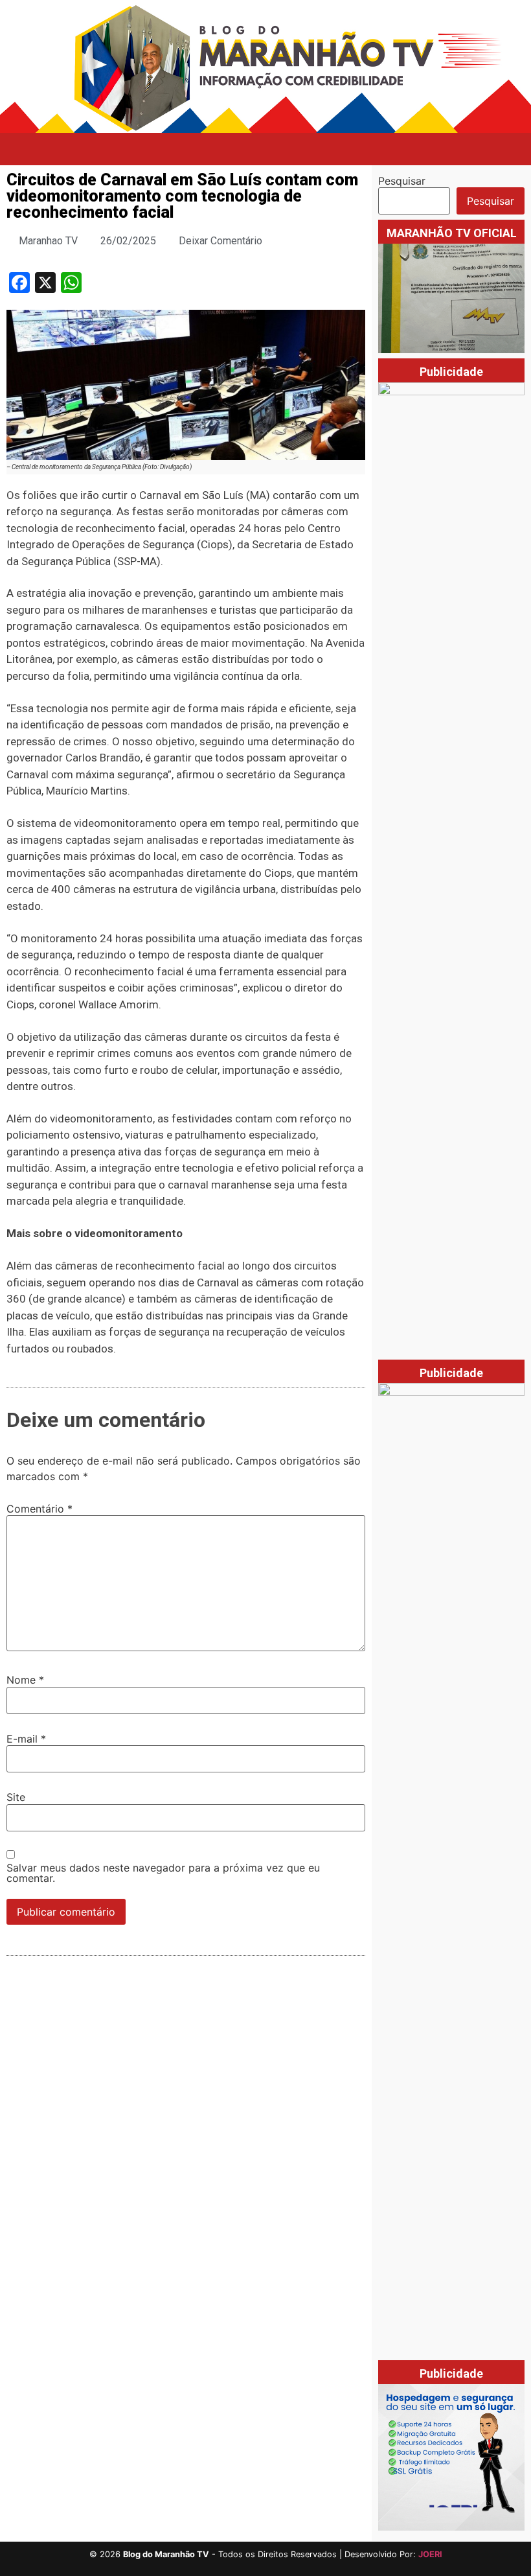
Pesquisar (402, 181)
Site (16, 1797)
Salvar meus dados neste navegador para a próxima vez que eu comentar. (163, 1873)
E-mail (26, 1739)
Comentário (40, 1509)
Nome (25, 1680)
